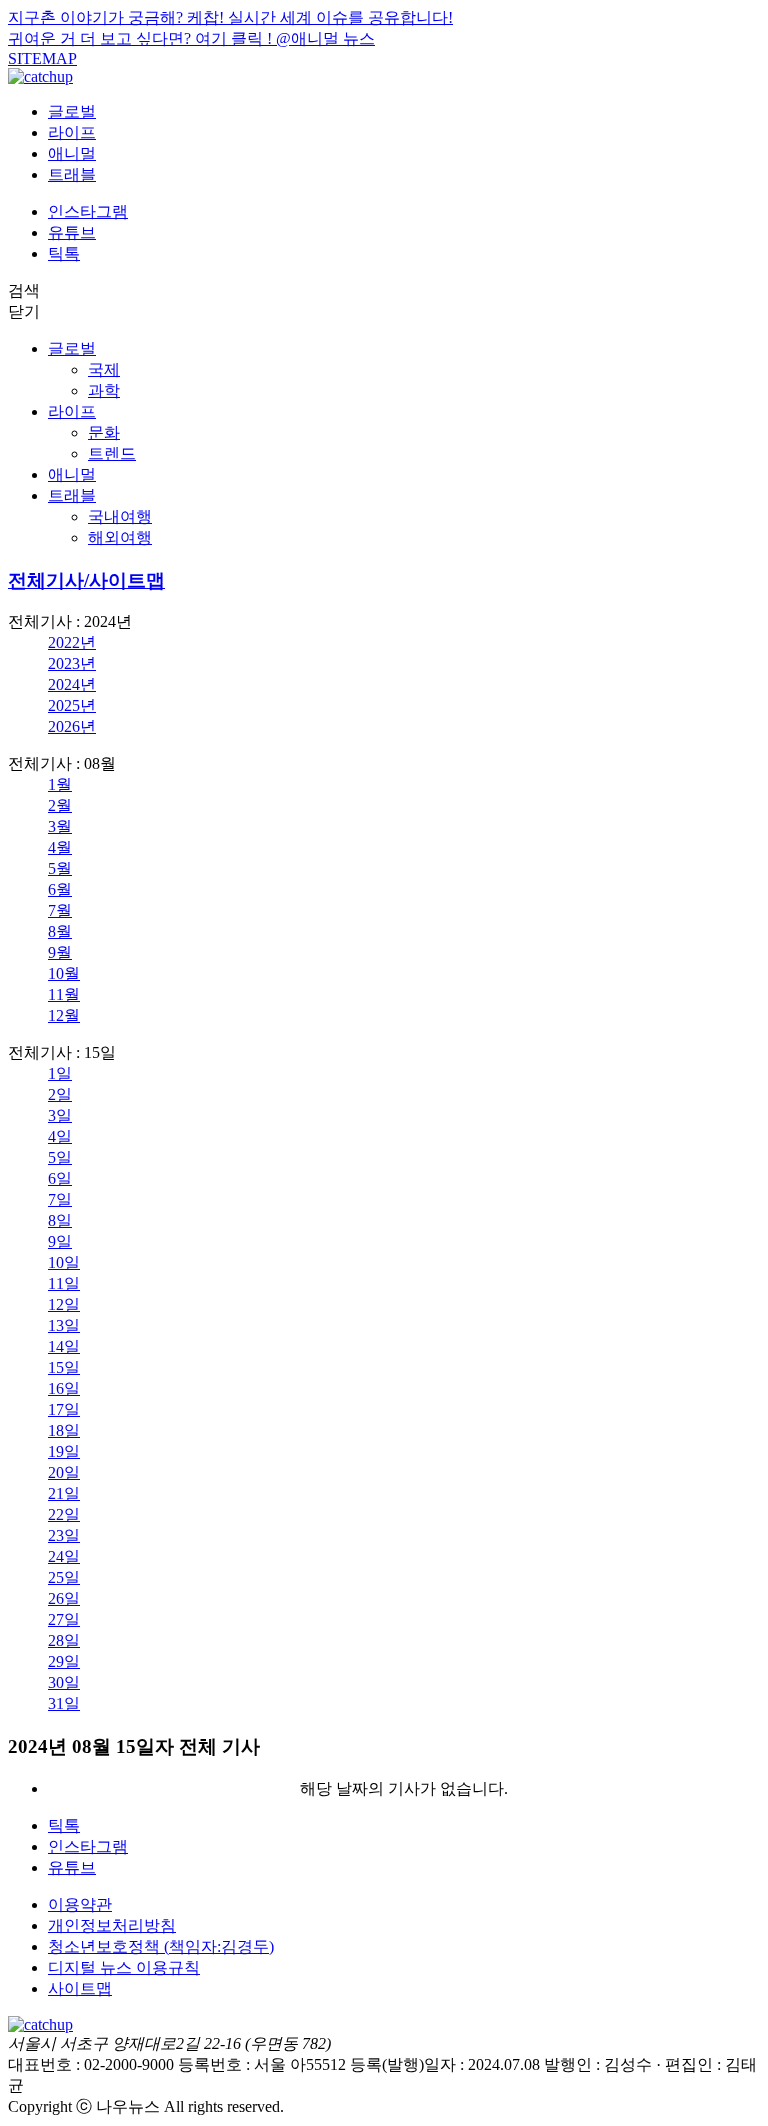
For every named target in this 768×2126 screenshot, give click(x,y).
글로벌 (72, 111)
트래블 (72, 174)
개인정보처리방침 (112, 1925)
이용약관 (80, 1904)
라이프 (72, 132)
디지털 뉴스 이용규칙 (124, 1967)
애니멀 (72, 153)
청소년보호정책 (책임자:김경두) (161, 1946)
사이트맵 (80, 1988)
